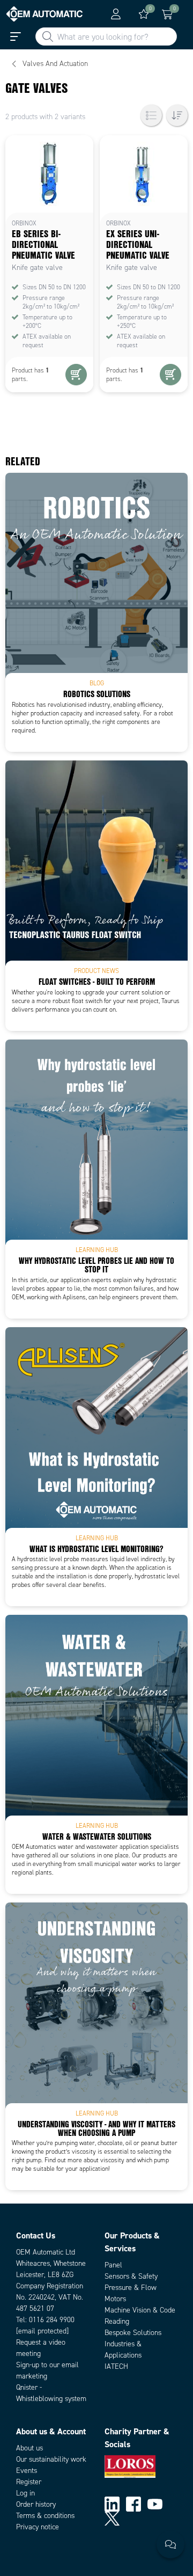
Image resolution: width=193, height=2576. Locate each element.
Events (27, 2471)
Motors (115, 2299)
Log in (25, 2493)
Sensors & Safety (131, 2276)
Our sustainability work (51, 2459)
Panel (113, 2265)
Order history (36, 2504)
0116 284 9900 (52, 2320)
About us (29, 2448)
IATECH (116, 2366)
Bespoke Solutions (133, 2333)
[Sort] (177, 115)
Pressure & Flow (131, 2288)
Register (29, 2482)
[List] (151, 115)
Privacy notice (38, 2527)
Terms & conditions (45, 2516)
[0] (144, 14)
